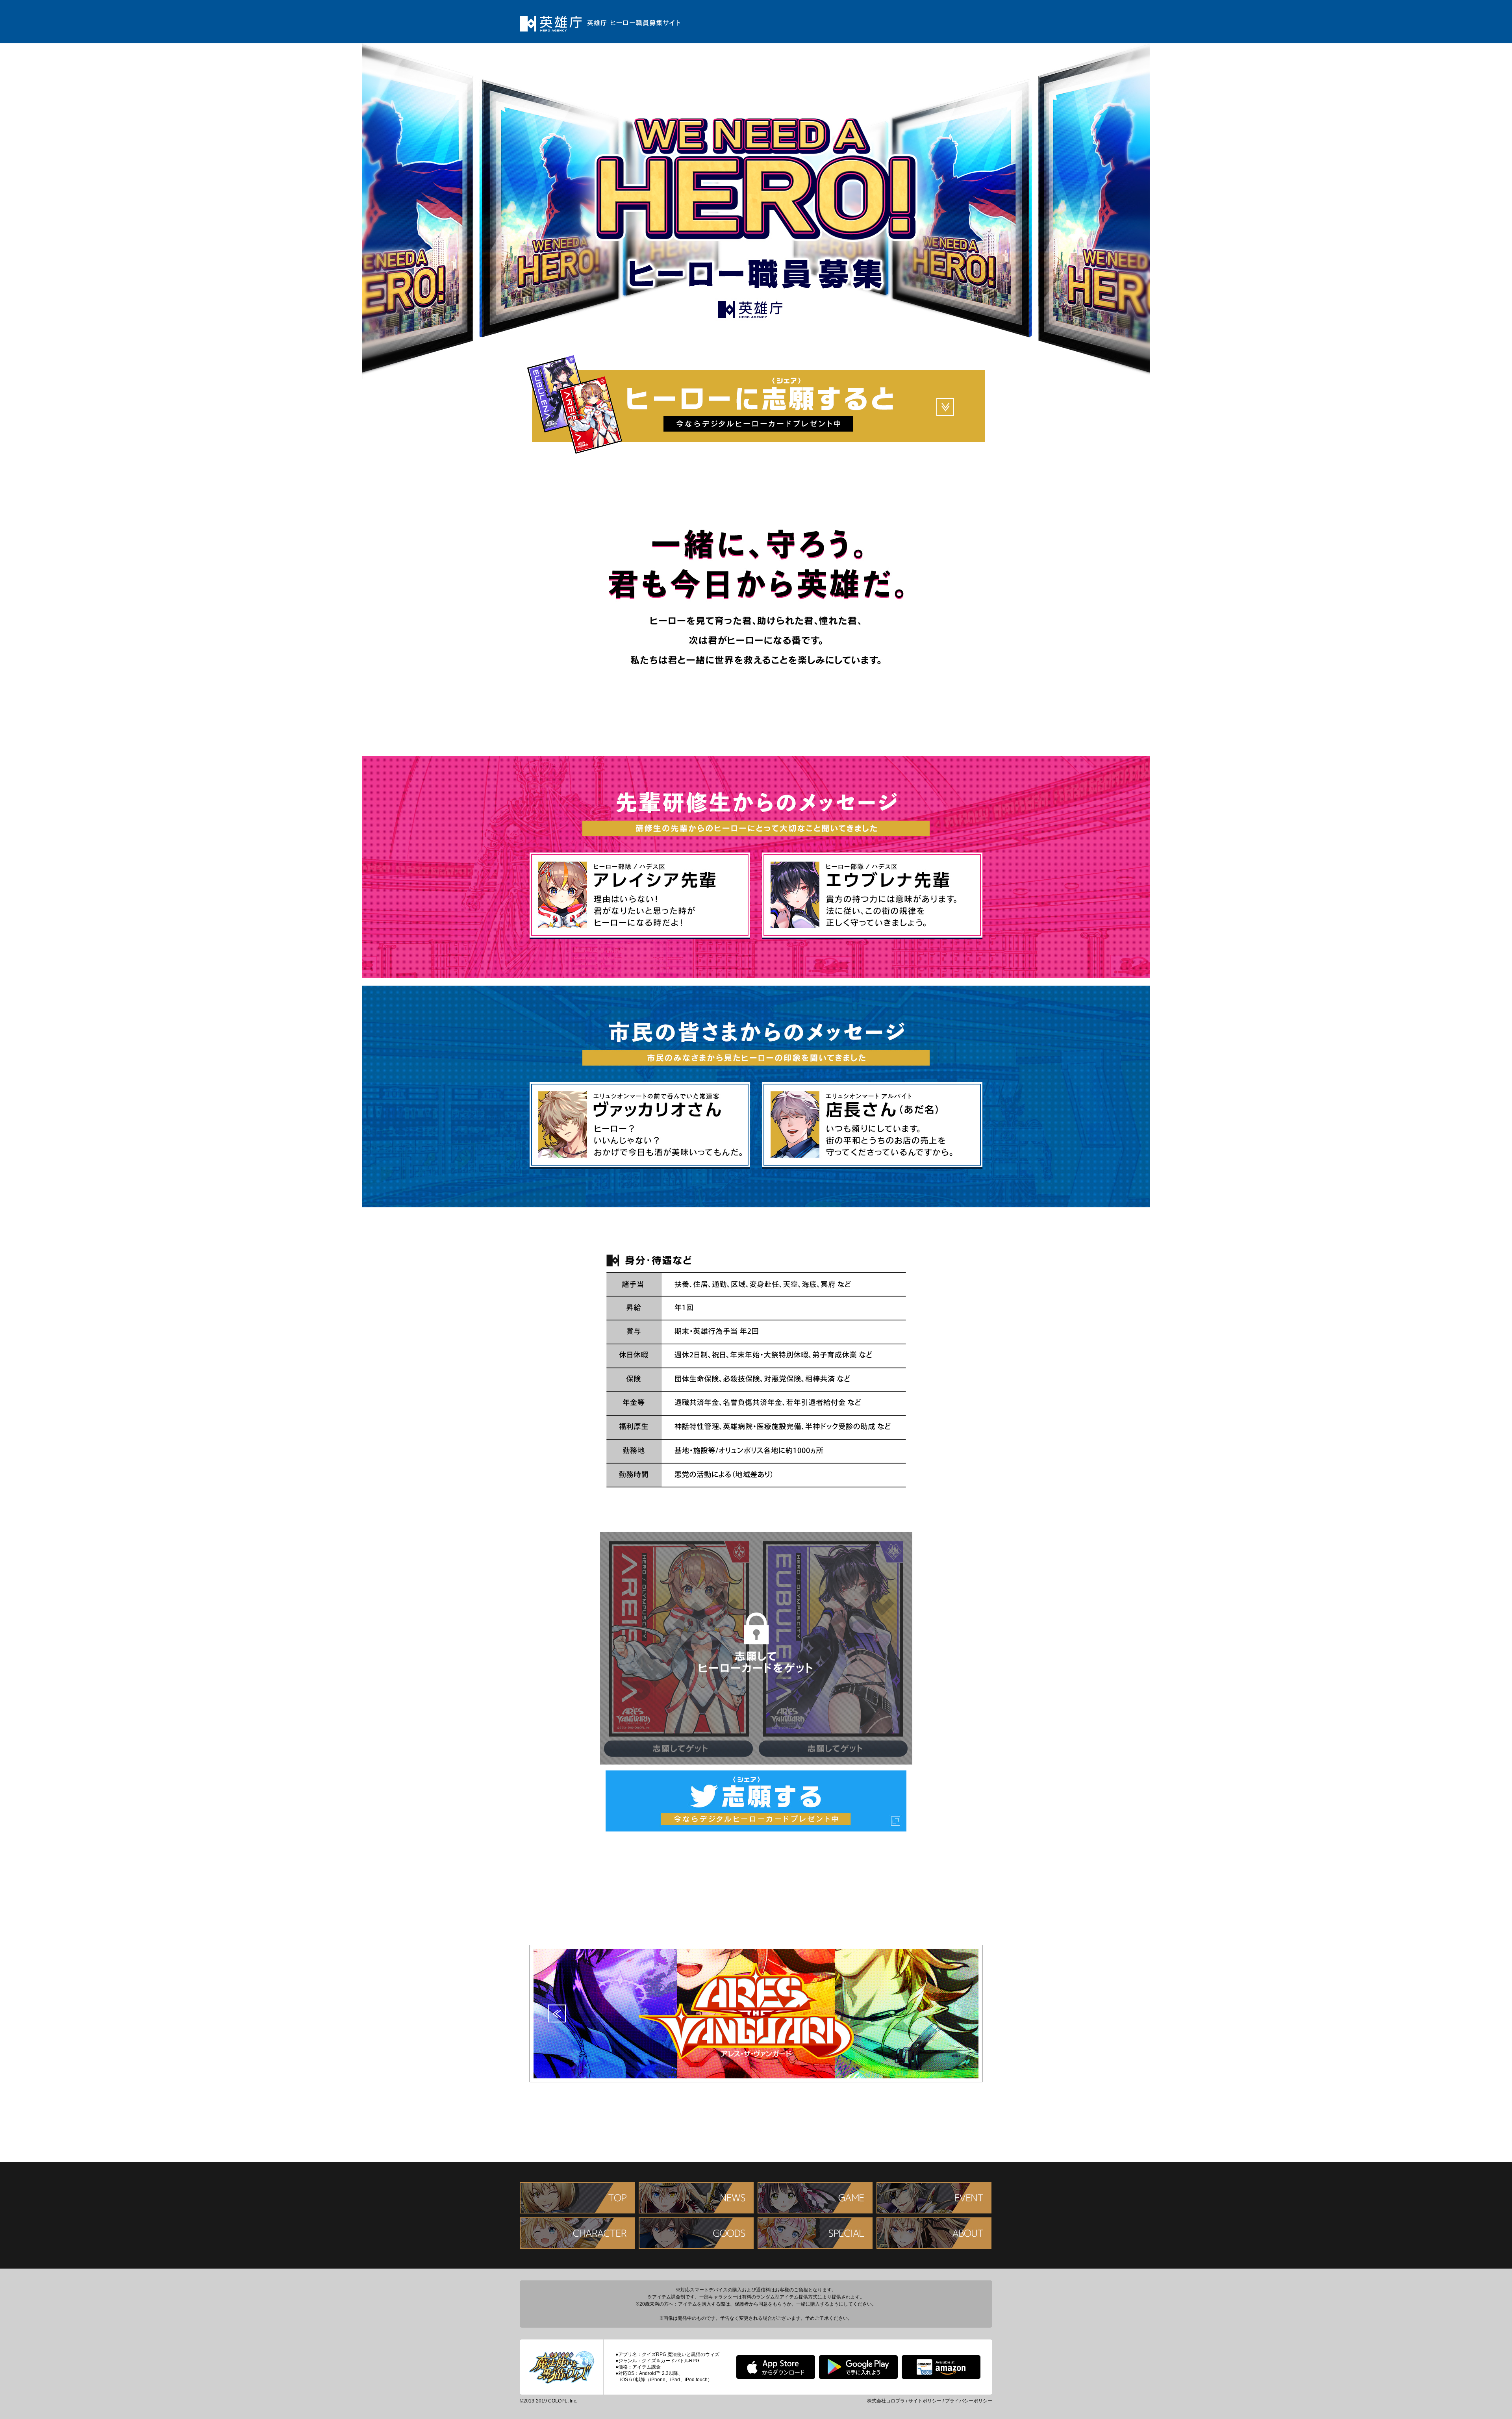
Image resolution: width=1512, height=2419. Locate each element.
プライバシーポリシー (969, 2401)
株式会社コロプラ (886, 2401)
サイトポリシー (925, 2401)
